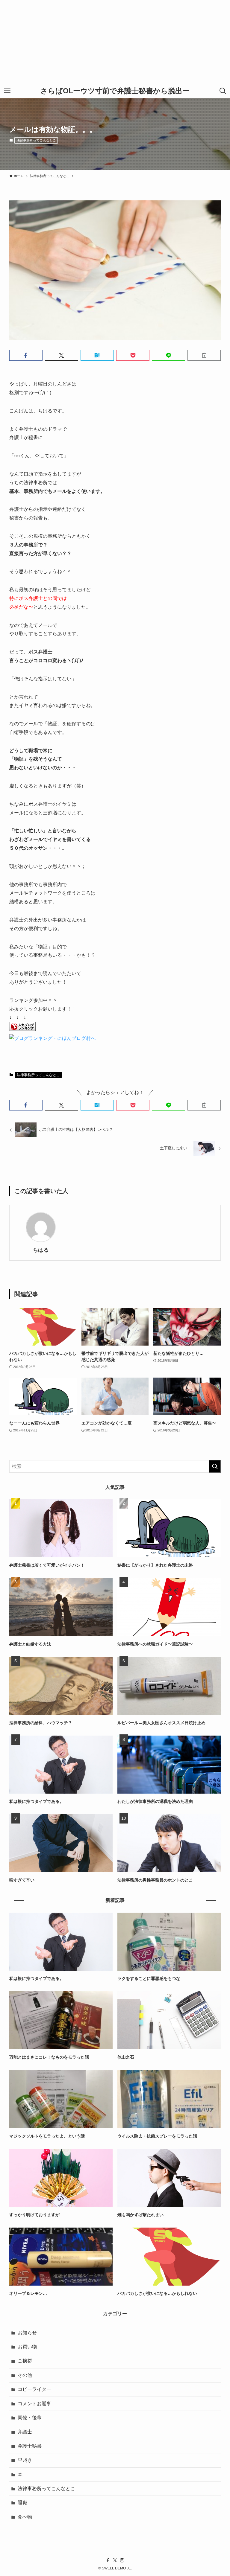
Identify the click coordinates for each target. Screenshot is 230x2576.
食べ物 (25, 2517)
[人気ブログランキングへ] (22, 1030)
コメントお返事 (34, 2404)
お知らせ (27, 2333)
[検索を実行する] (215, 1466)
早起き (25, 2460)
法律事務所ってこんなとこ (36, 140)
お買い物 (27, 2347)
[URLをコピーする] (204, 355)
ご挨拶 (25, 2361)
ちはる (41, 1250)
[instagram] (122, 2560)
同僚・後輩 (30, 2418)
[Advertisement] (115, 42)
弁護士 (25, 2432)
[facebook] (108, 2560)
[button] (26, 355)
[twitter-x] (115, 2560)
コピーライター (34, 2389)
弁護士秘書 (30, 2446)
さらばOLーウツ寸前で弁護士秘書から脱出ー (115, 91)
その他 (25, 2375)
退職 (22, 2503)
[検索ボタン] (223, 91)
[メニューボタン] (7, 91)
